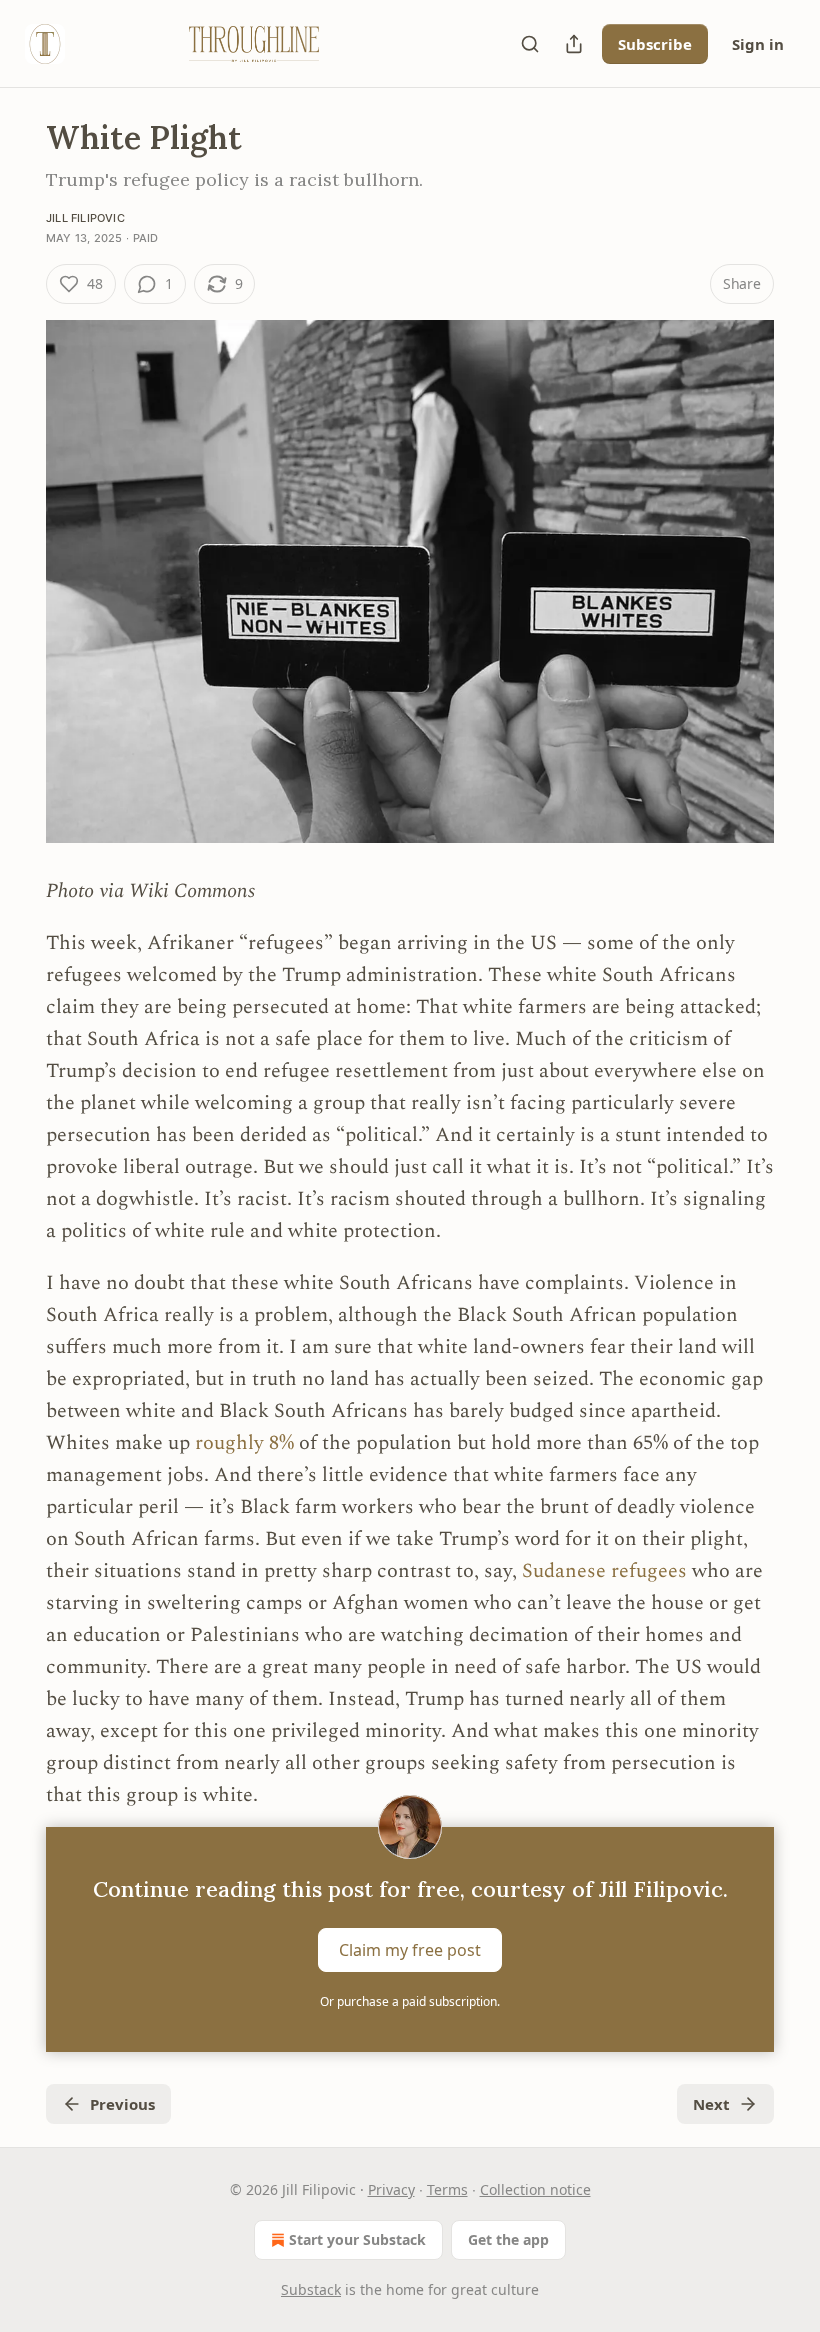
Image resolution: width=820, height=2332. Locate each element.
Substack (311, 2289)
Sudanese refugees (607, 1571)
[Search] (530, 44)
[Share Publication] (574, 44)
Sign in (758, 44)
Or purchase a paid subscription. (410, 2001)
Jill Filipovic (85, 218)
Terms (447, 2189)
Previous (122, 2104)
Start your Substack (357, 2239)
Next (711, 2104)
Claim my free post (410, 1950)
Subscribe (655, 44)
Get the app (508, 2239)
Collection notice (535, 2189)
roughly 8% (244, 1443)
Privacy (391, 2189)
